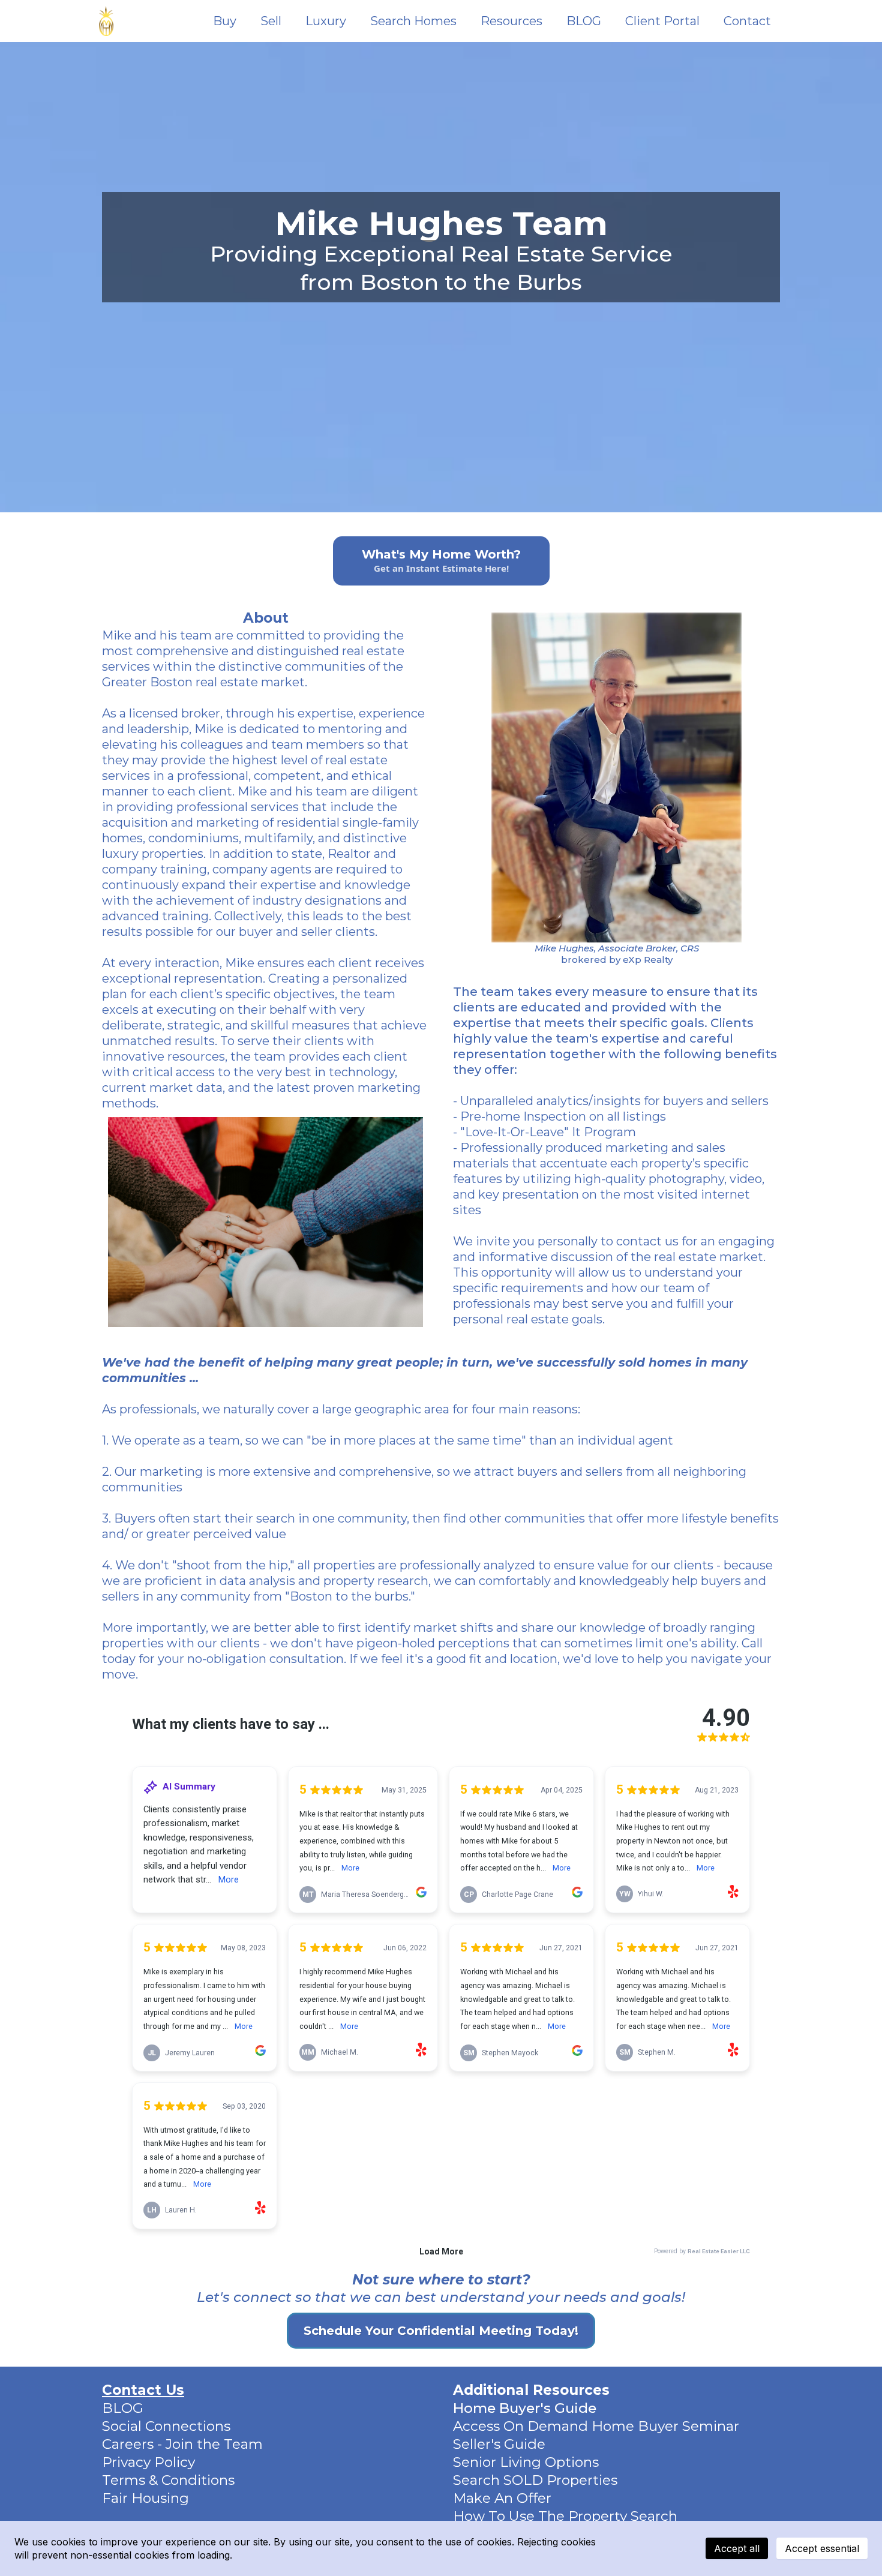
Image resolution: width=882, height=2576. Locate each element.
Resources (511, 21)
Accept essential (822, 2548)
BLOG (584, 21)
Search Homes (413, 21)
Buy (225, 21)
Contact (747, 21)
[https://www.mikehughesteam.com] (106, 21)
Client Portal (662, 21)
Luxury (326, 21)
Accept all (737, 2548)
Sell (271, 21)
